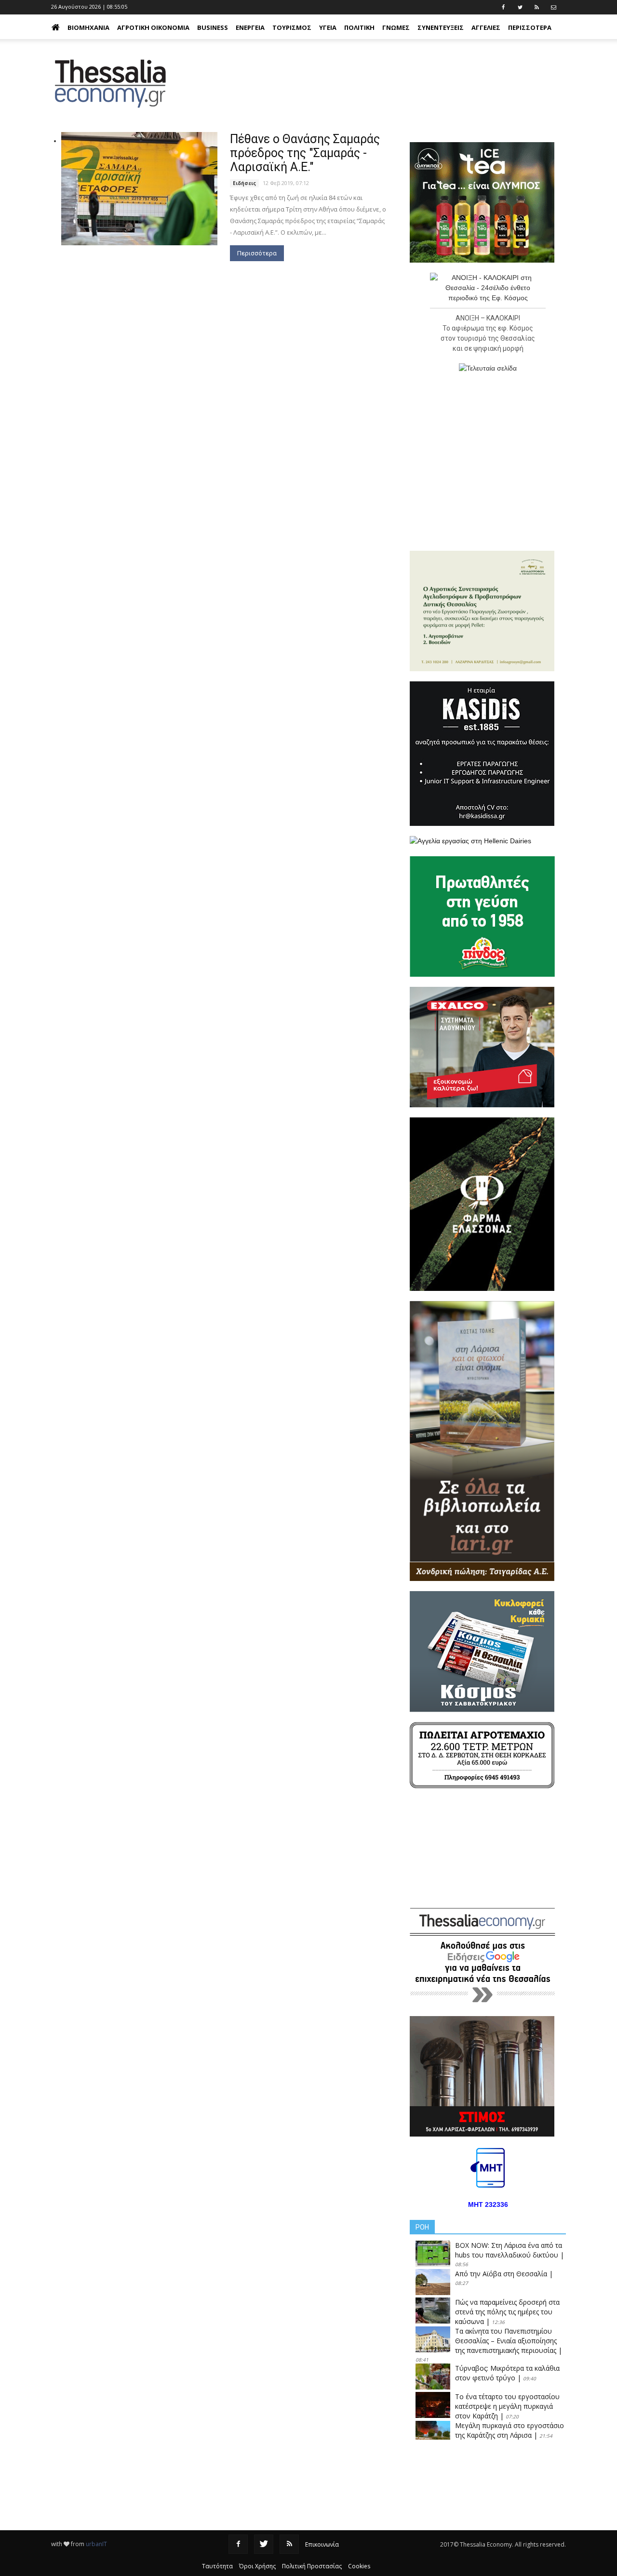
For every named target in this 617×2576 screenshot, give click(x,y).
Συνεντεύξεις (441, 27)
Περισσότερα (257, 253)
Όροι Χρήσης (257, 2566)
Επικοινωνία (322, 2544)
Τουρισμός (292, 27)
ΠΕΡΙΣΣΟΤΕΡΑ (530, 27)
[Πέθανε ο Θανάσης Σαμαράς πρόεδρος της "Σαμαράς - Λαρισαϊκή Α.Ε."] (139, 189)
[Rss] (289, 2544)
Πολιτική (359, 27)
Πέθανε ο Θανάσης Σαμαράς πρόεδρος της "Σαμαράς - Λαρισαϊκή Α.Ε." (305, 153)
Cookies (359, 2566)
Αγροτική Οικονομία (153, 27)
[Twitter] (264, 2544)
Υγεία (328, 27)
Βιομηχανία (88, 27)
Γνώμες (396, 27)
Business (213, 27)
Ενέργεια (250, 27)
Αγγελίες (486, 27)
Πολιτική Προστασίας (312, 2566)
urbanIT (96, 2544)
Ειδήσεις (244, 183)
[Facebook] (238, 2544)
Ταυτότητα (217, 2566)
